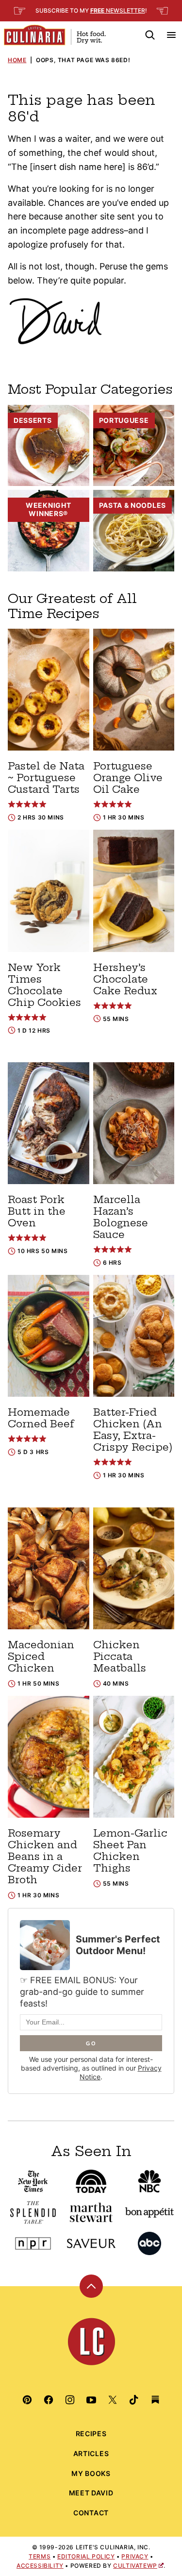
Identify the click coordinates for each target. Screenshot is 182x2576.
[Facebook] (49, 2400)
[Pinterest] (27, 2400)
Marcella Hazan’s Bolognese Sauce (121, 1217)
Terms (40, 2556)
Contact (91, 2513)
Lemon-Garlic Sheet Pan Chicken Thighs (130, 1850)
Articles (91, 2453)
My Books (91, 2473)
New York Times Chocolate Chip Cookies (44, 985)
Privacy (135, 2556)
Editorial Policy (86, 2556)
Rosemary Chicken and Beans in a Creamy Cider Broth (45, 1856)
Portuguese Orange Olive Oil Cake (128, 778)
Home (17, 60)
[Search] (150, 35)
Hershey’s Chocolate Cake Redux (125, 979)
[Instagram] (70, 2400)
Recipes (91, 2434)
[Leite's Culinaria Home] (55, 35)
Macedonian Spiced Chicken (41, 1656)
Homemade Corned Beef (41, 1418)
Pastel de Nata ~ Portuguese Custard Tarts (46, 778)
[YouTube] (91, 2400)
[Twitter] (113, 2400)
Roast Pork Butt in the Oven (37, 1211)
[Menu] (171, 35)
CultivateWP (135, 2566)
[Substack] (155, 2400)
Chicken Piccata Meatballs (120, 1656)
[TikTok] (134, 2400)
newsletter (118, 10)
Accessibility (40, 2566)
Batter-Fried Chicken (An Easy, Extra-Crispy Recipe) (133, 1430)
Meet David (91, 2493)
